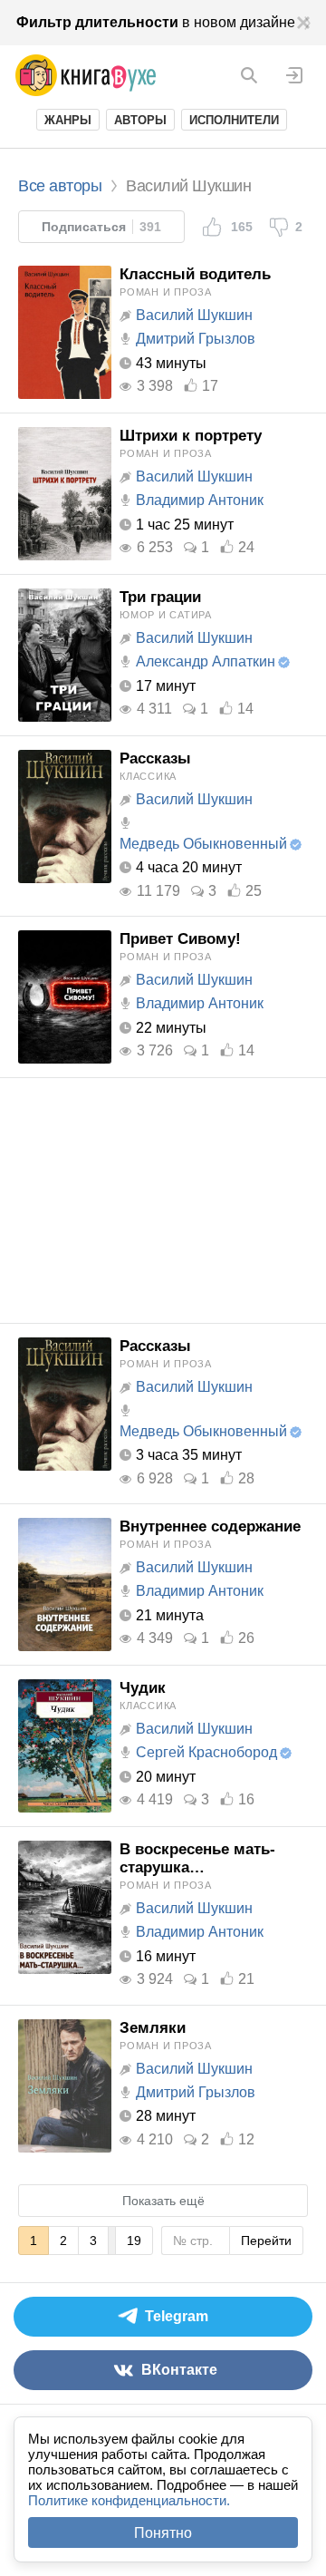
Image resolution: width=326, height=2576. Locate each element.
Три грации (160, 597)
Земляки (153, 2028)
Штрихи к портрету (191, 436)
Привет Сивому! (180, 939)
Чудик (143, 1688)
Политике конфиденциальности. (129, 2500)
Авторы (140, 120)
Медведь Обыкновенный (203, 844)
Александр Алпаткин (206, 661)
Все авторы (60, 186)
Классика (148, 776)
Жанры (68, 120)
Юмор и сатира (166, 615)
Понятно (163, 2533)
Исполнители (234, 120)
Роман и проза (166, 292)
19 (134, 2241)
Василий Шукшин (194, 315)
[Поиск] (249, 75)
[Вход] (294, 75)
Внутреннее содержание (210, 1526)
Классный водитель (195, 274)
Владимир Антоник (200, 500)
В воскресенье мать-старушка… (197, 1858)
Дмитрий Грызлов (196, 339)
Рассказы (155, 758)
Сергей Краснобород (206, 1752)
